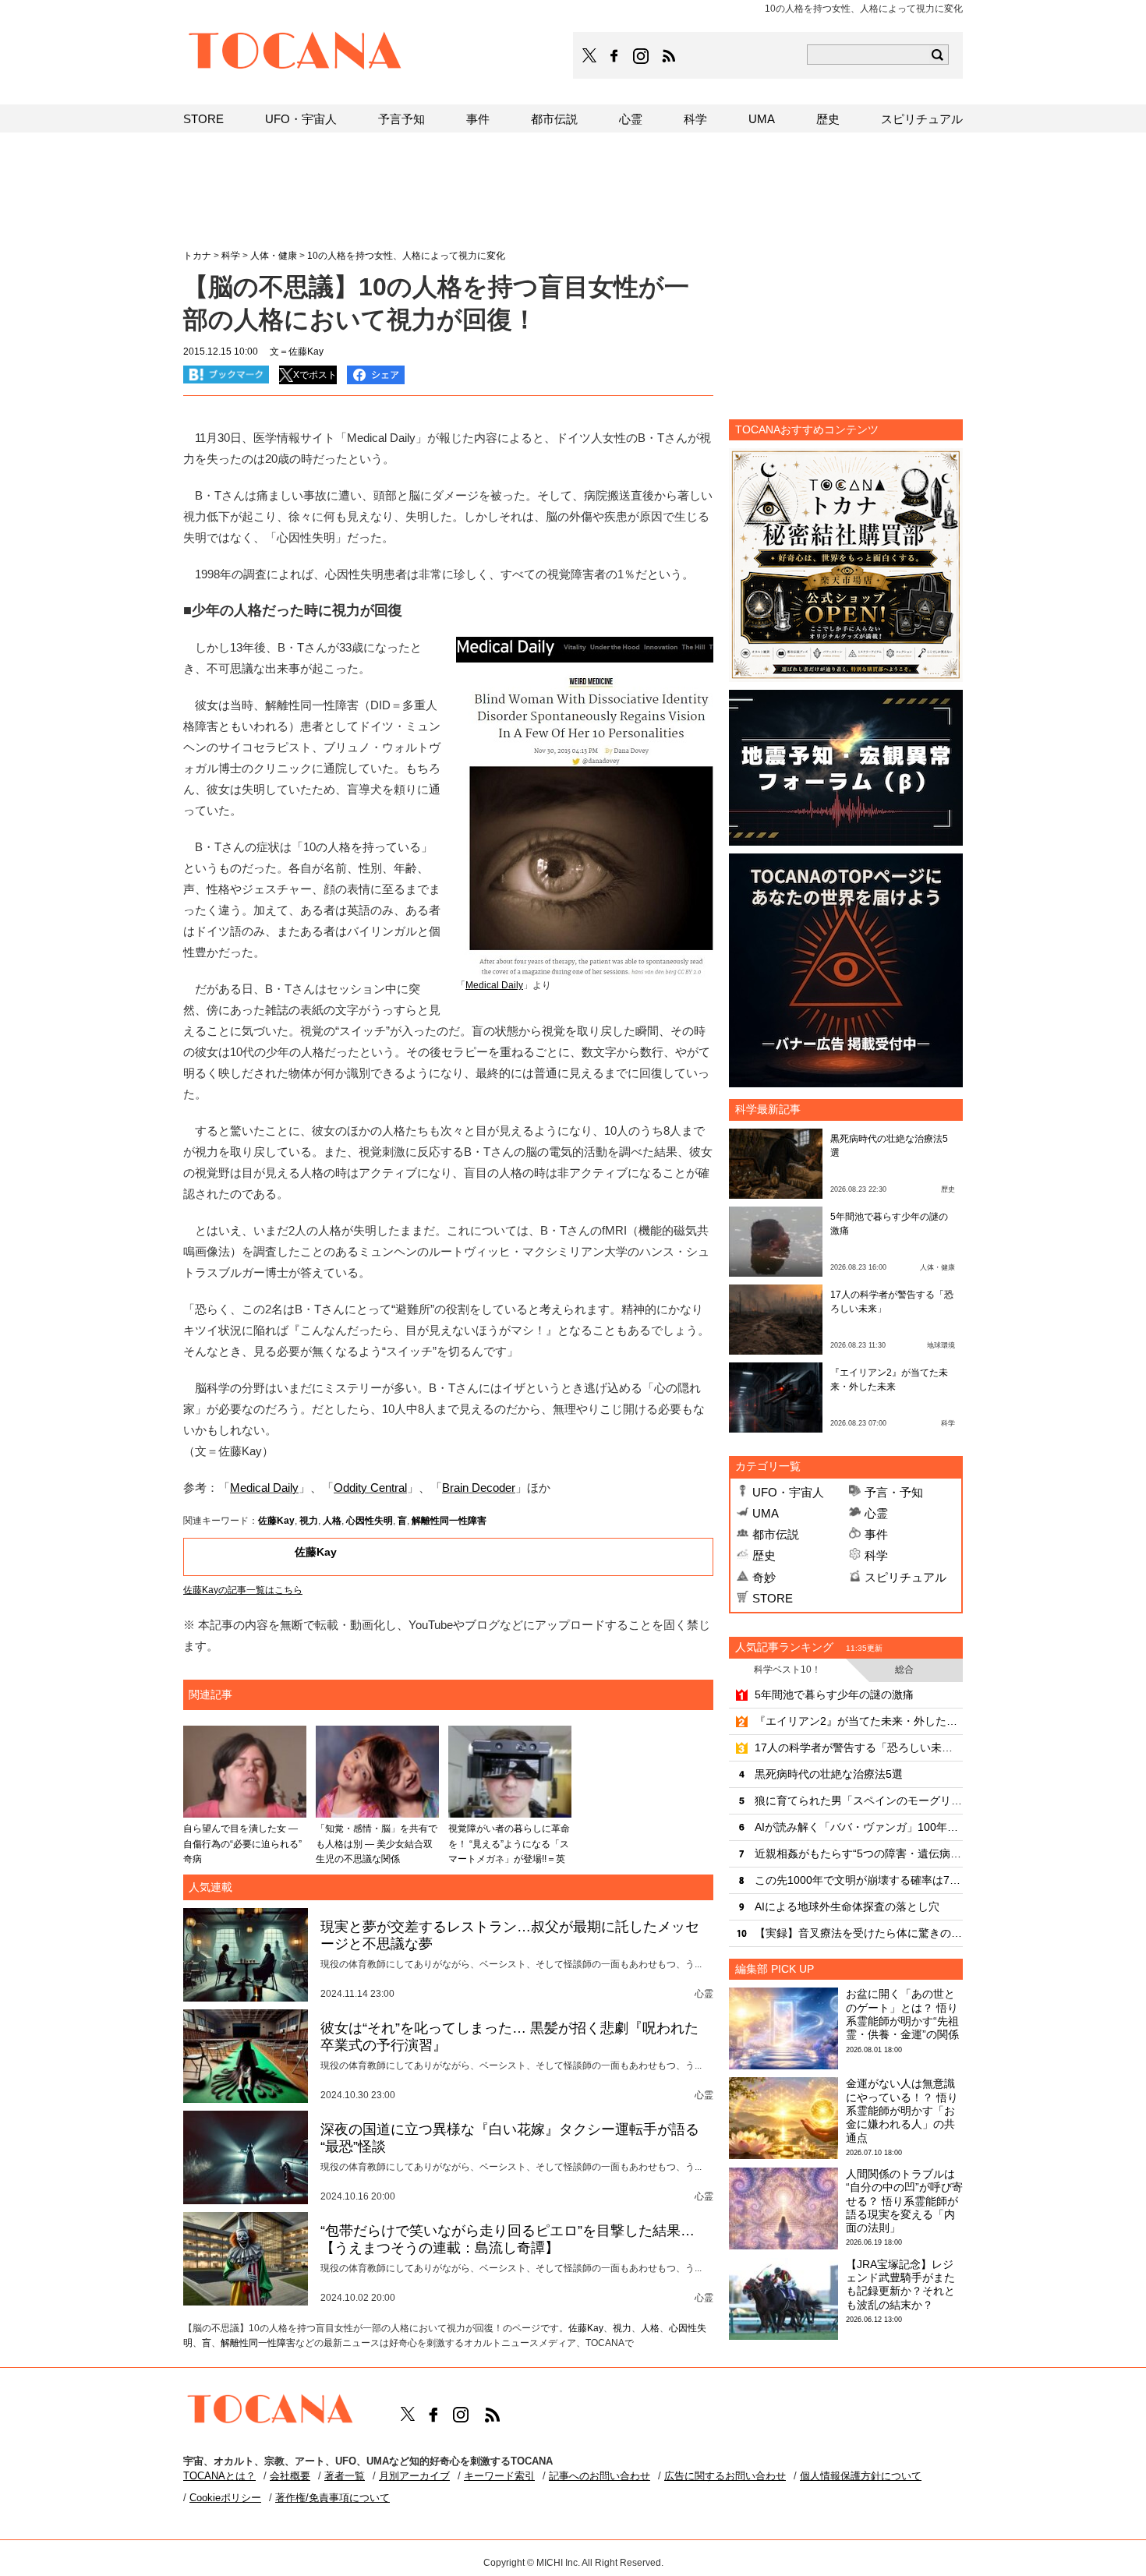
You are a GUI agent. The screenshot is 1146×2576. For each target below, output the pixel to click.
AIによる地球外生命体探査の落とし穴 (847, 1906)
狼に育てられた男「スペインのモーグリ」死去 (859, 1800)
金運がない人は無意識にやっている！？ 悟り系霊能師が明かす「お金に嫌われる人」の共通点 (902, 2110)
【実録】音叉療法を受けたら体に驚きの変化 (859, 1933)
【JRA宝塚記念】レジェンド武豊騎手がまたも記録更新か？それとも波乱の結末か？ (900, 2284)
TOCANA (295, 53)
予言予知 (401, 119)
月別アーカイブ (414, 2476)
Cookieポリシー (225, 2498)
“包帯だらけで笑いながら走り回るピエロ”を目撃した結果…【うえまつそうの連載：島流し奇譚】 (508, 2239)
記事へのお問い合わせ (600, 2476)
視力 (309, 1521)
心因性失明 (370, 1521)
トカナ (197, 256)
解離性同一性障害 (449, 1521)
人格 (332, 1521)
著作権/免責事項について (332, 2498)
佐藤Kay (276, 1521)
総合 (904, 1670)
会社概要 (290, 2476)
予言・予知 (894, 1492)
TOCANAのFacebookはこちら (614, 56)
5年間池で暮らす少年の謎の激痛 (834, 1694)
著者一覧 (345, 2476)
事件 (876, 1534)
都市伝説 (776, 1534)
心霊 (876, 1513)
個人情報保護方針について (861, 2476)
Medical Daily (264, 1488)
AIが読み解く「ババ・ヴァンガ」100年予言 (859, 1827)
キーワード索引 (499, 2476)
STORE (773, 1598)
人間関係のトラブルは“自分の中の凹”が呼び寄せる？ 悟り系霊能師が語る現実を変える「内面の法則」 (904, 2201)
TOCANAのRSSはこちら (669, 56)
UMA (766, 1513)
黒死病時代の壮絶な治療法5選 (829, 1774)
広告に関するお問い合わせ (725, 2476)
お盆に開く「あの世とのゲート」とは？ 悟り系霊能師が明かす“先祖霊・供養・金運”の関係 (902, 2014)
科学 (876, 1555)
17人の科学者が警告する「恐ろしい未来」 (859, 1747)
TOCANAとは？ (219, 2476)
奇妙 (764, 1577)
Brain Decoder (479, 1488)
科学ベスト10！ (787, 1670)
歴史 (764, 1555)
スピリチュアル (905, 1577)
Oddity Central (370, 1488)
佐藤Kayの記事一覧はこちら (243, 1590)
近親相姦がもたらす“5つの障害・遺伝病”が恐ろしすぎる (859, 1853)
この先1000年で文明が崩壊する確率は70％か (859, 1880)
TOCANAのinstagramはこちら (642, 56)
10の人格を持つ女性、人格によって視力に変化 (406, 256)
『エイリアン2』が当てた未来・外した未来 (859, 1721)
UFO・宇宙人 (788, 1492)
